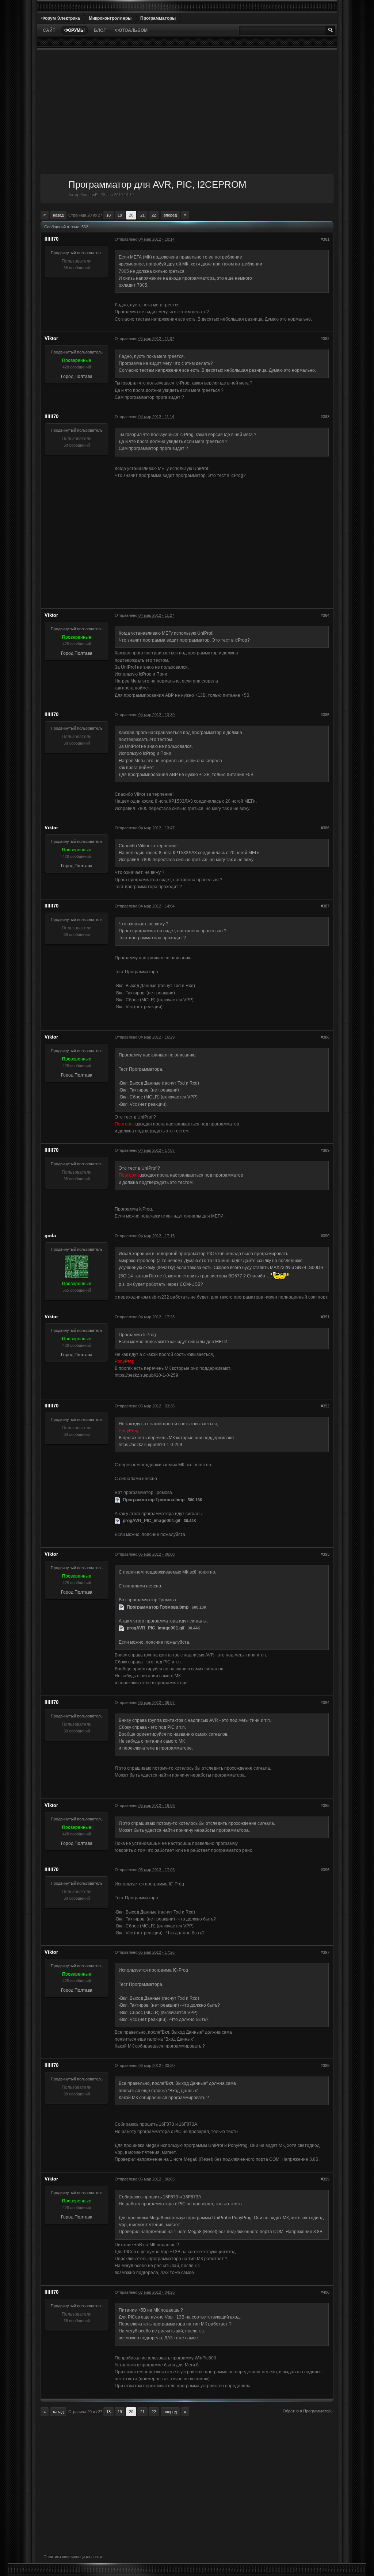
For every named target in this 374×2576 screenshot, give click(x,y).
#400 (325, 2292)
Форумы (75, 30)
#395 (325, 1805)
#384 (325, 615)
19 (120, 215)
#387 (325, 906)
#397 (325, 1952)
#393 (325, 1554)
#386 (325, 828)
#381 (325, 239)
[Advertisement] (187, 112)
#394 (325, 1702)
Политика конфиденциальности (73, 2557)
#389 (325, 1150)
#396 (325, 1870)
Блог (100, 30)
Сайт (49, 30)
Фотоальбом (131, 30)
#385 (325, 715)
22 (154, 215)
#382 (325, 339)
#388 (325, 1037)
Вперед (170, 215)
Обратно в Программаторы (308, 2411)
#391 (325, 1317)
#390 (325, 1236)
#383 (325, 417)
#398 (325, 2065)
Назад (58, 215)
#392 (325, 1406)
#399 (325, 2179)
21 (142, 215)
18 (108, 215)
